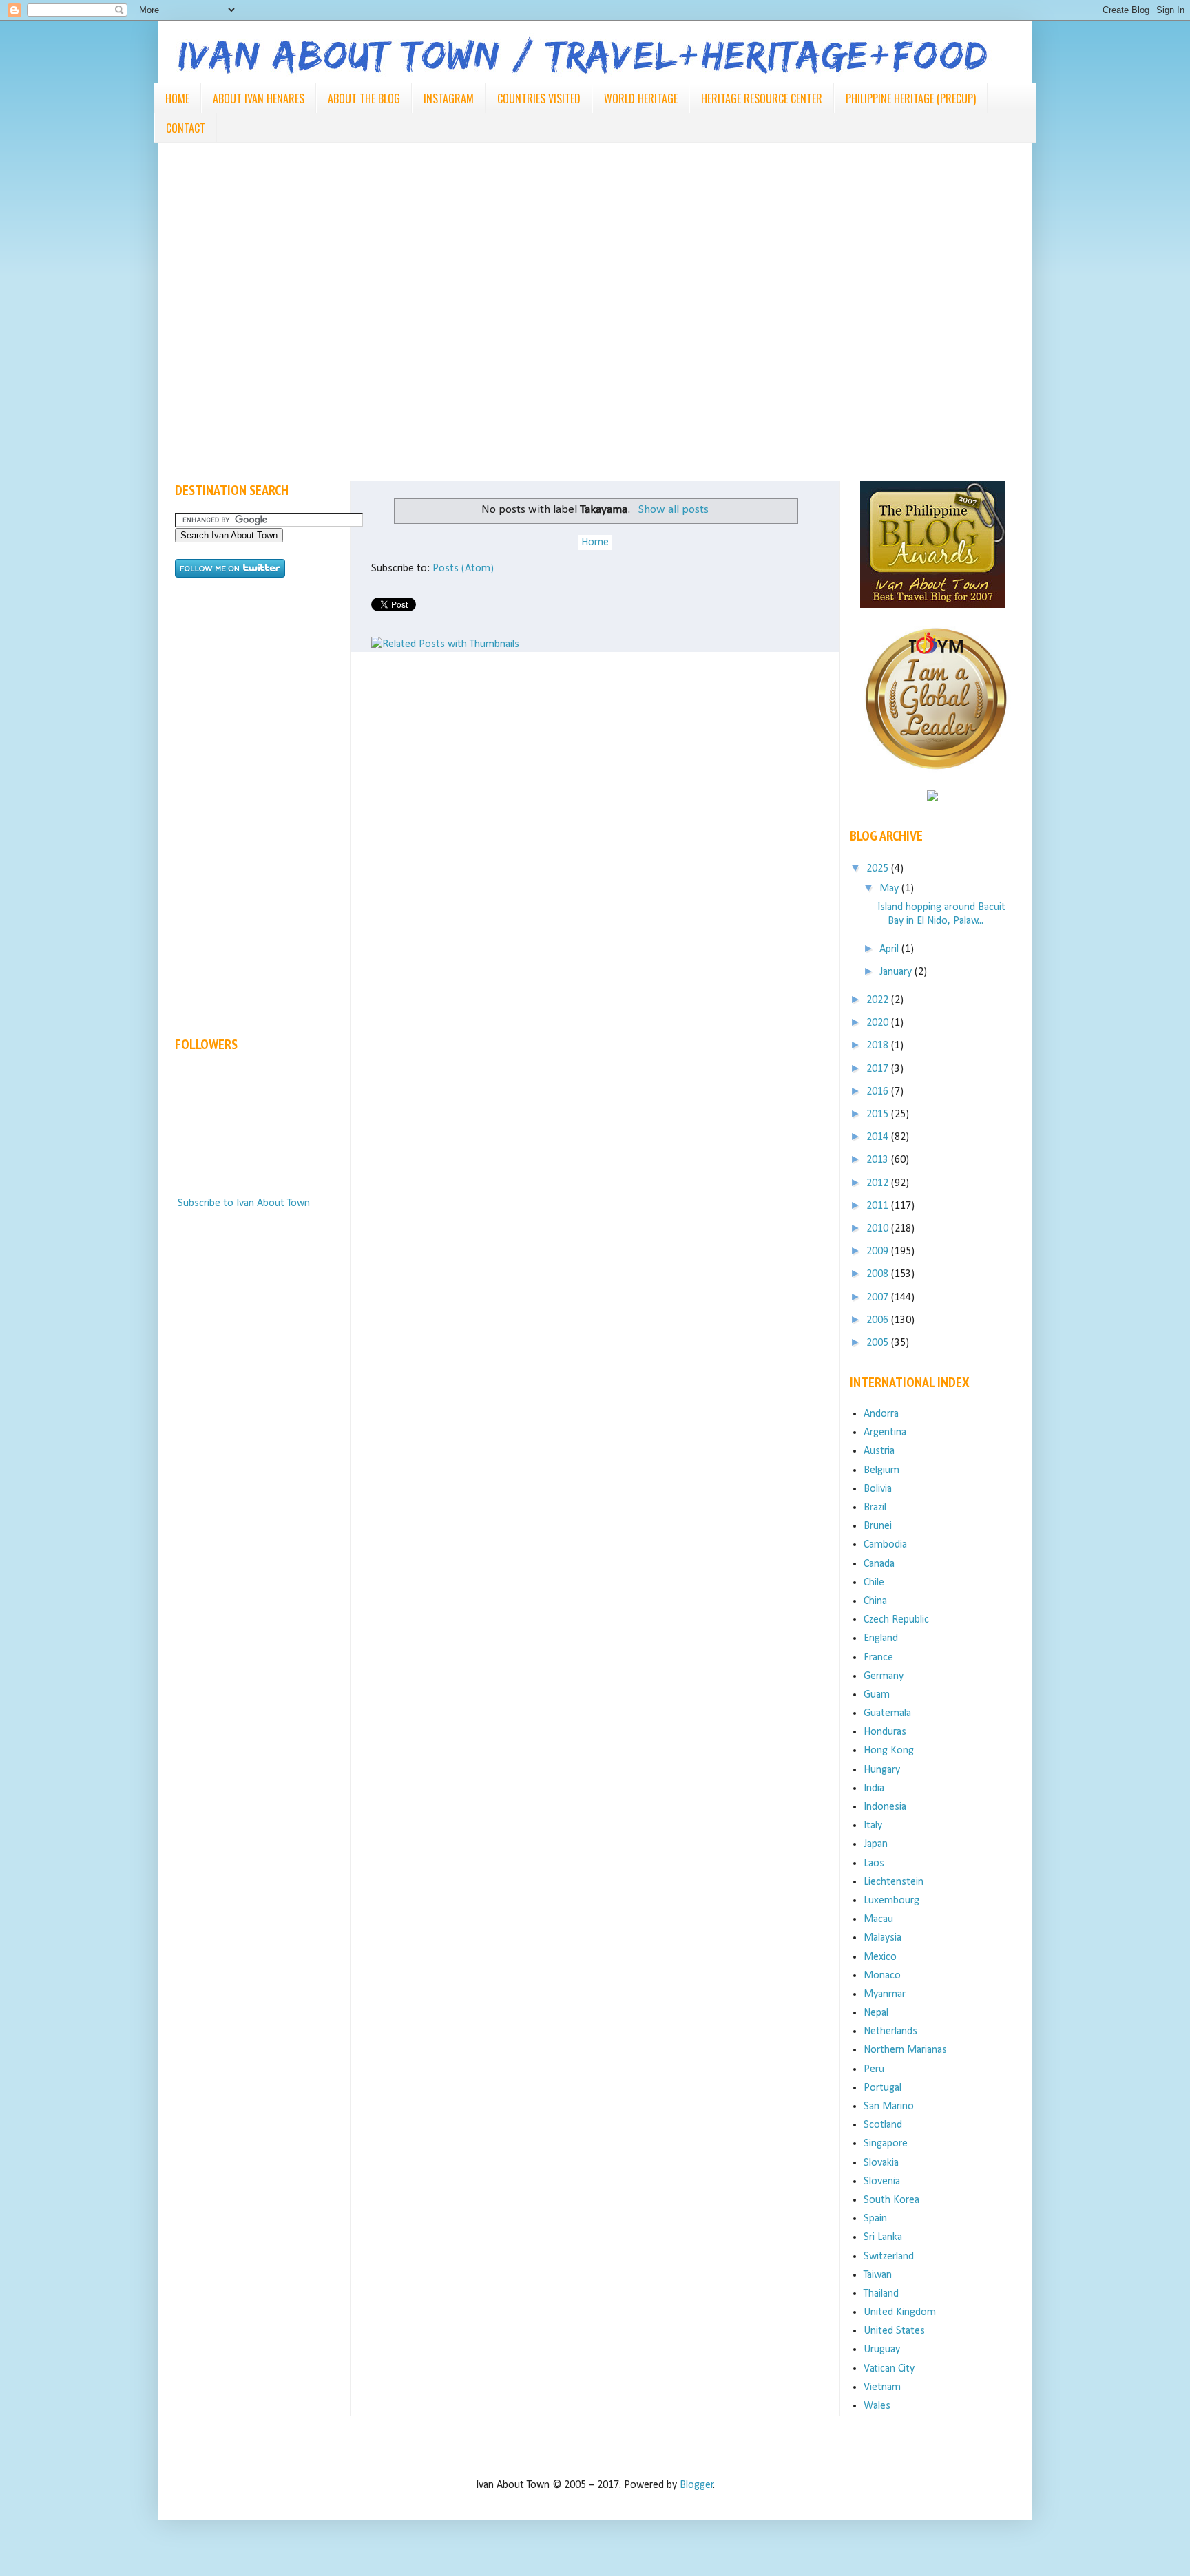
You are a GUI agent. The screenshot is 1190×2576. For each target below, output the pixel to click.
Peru (874, 2069)
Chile (874, 1583)
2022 (879, 1000)
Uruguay (882, 2350)
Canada (879, 1564)
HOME (177, 98)
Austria (879, 1451)
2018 (879, 1046)
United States (894, 2331)
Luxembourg (891, 1901)
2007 (879, 1298)
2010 (879, 1229)
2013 (879, 1160)
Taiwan (878, 2275)
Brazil (875, 1508)
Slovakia (881, 2163)
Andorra (881, 1414)
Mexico (880, 1957)
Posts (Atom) (463, 569)
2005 (879, 1343)
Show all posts (673, 510)
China (875, 1601)
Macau (878, 1919)
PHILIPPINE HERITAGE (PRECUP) (911, 98)
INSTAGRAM (449, 98)
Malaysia (883, 1938)
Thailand (881, 2294)
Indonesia (885, 1807)
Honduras (885, 1732)
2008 (879, 1274)
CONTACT (186, 128)
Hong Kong (889, 1751)
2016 (879, 1092)
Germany (884, 1676)
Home (595, 542)
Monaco (882, 1976)
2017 (879, 1069)
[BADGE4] (936, 782)
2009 (879, 1252)
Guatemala (887, 1713)
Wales (877, 2406)
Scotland (883, 2125)
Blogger (697, 2485)
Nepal (876, 2013)
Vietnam (882, 2387)
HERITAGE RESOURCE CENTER (762, 98)
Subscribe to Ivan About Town (244, 1203)
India (874, 1788)
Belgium (881, 1470)
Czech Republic (896, 1620)
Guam (877, 1695)
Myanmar (885, 1994)
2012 (879, 1183)
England (881, 1638)
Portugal (883, 2088)
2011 (879, 1206)
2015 (879, 1115)
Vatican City (889, 2369)
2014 (879, 1137)
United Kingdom (900, 2312)
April (890, 949)
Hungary (882, 1770)
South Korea (891, 2200)
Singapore (886, 2144)
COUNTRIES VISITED (539, 98)
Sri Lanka (883, 2237)
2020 (879, 1023)
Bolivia (878, 1489)
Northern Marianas (905, 2050)
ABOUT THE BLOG (364, 98)
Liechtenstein (894, 1882)
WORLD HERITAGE (641, 98)
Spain (875, 2219)
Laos (874, 1864)
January (897, 972)
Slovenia (882, 2182)
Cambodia (885, 1545)
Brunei (878, 1526)
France (878, 1658)
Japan (876, 1844)
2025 (879, 869)
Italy (873, 1826)
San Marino (889, 2107)
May (890, 889)
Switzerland (889, 2257)
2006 (879, 1320)
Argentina (885, 1433)
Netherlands (890, 2031)
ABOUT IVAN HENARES (259, 98)
